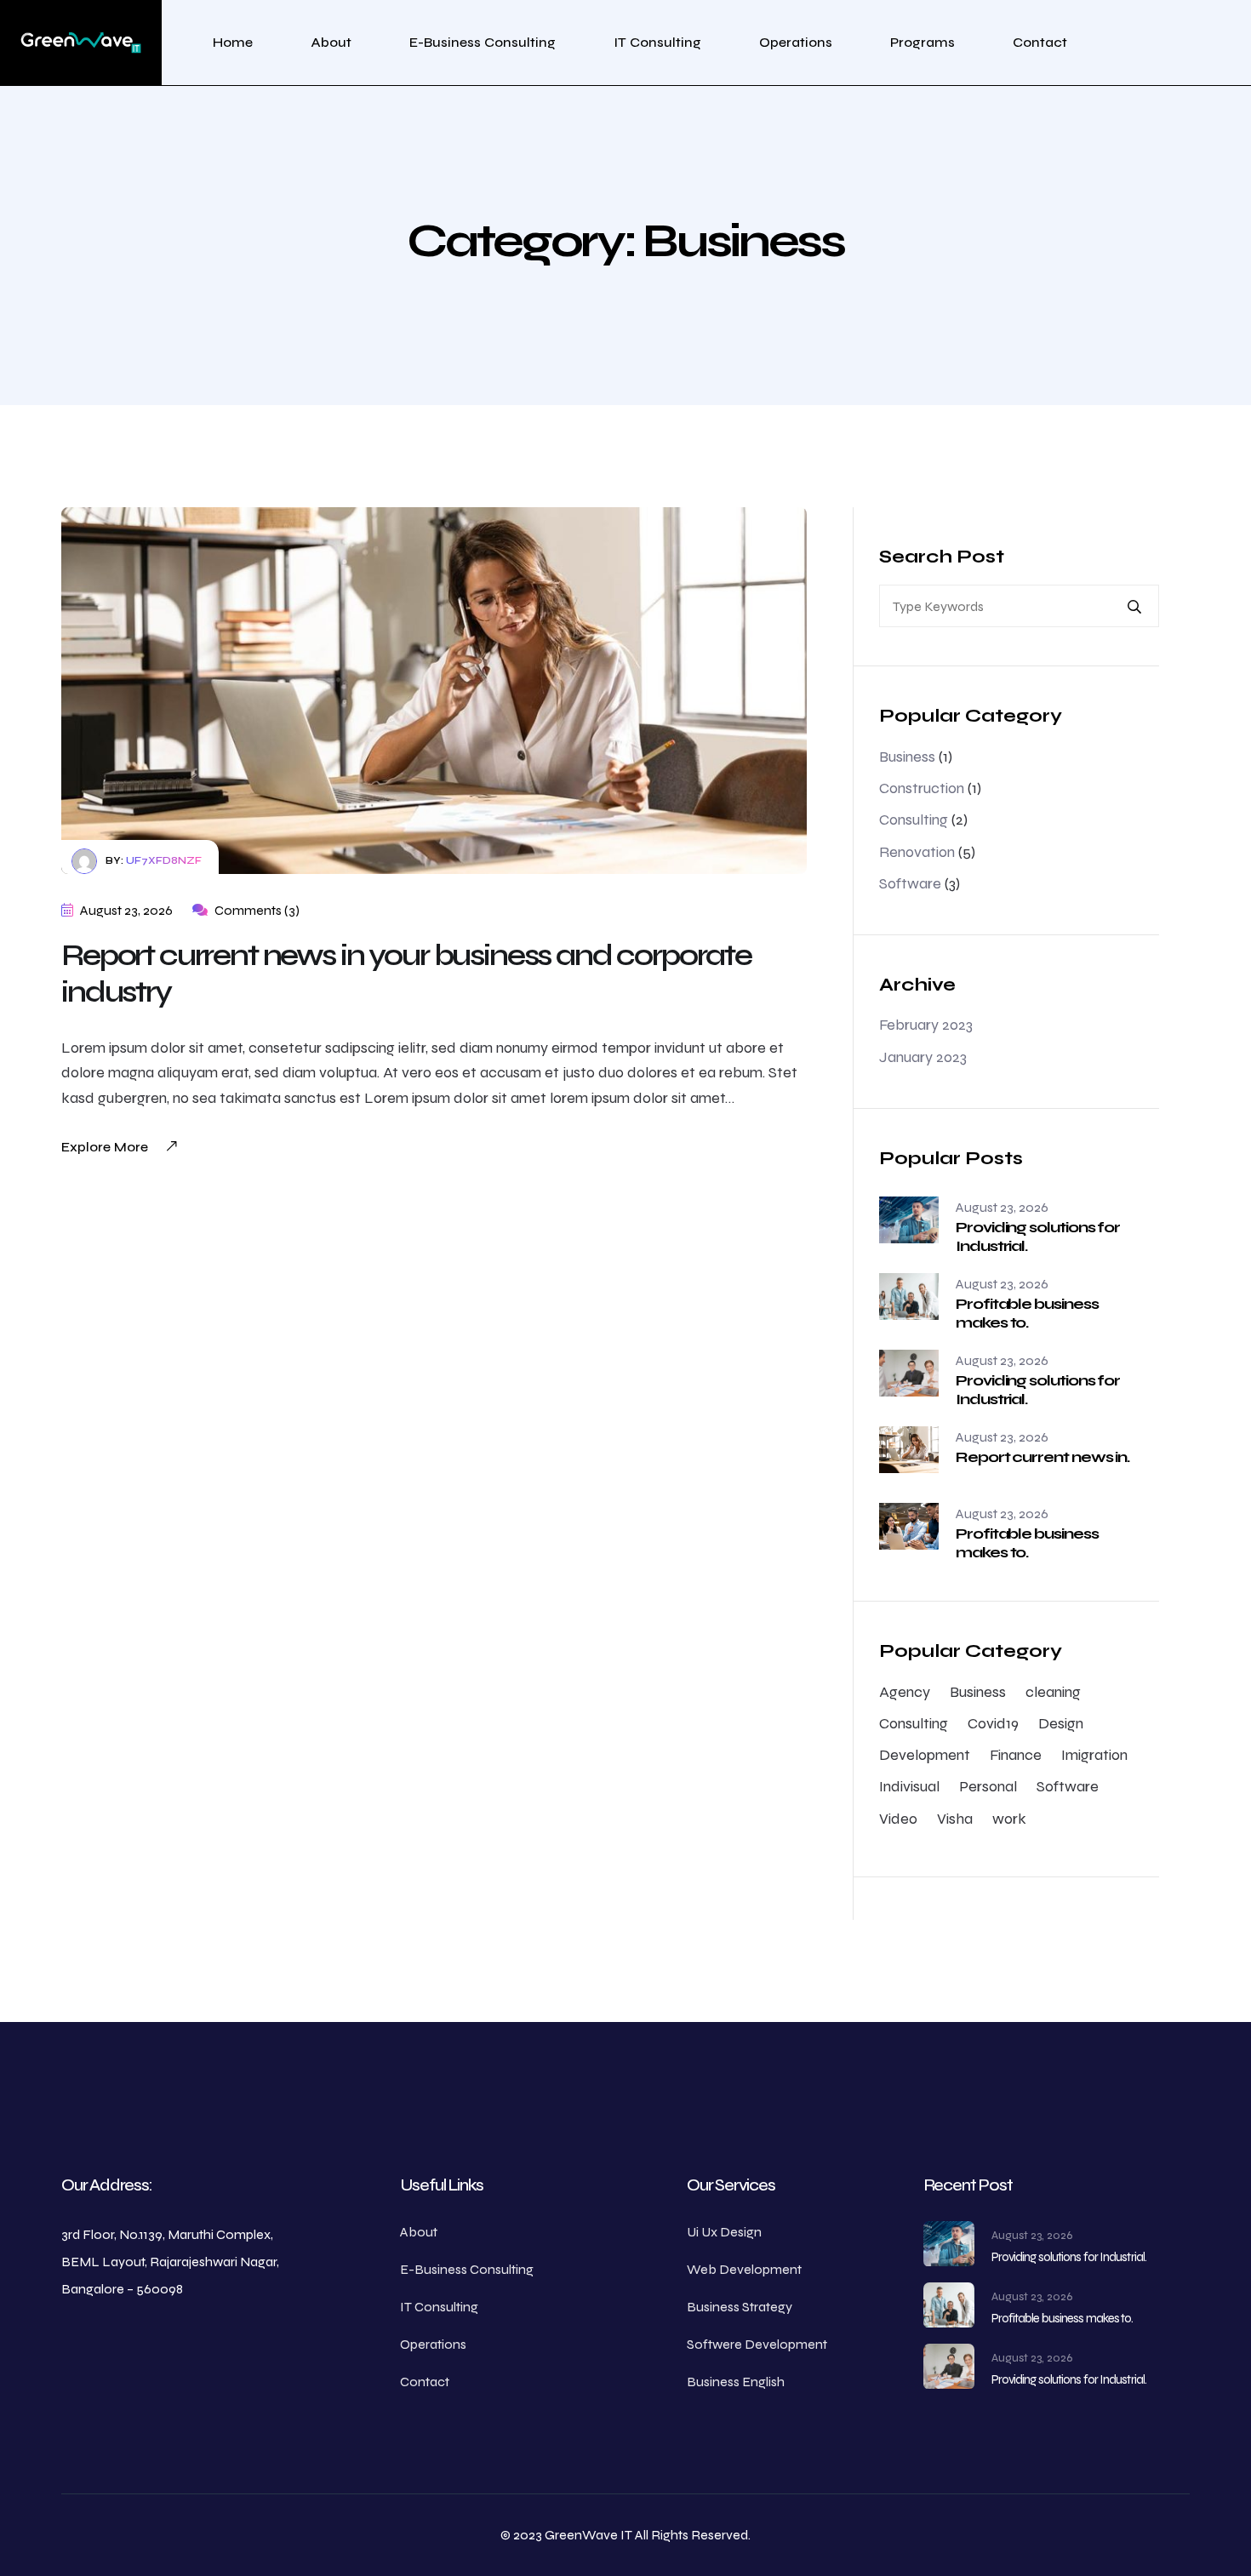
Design (1061, 1723)
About (331, 42)
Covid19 (993, 1723)
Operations (796, 42)
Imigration (1094, 1755)
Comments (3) (256, 910)
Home (233, 42)
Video (898, 1819)
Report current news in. (1042, 1457)
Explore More (105, 1147)
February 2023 (926, 1025)
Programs (923, 42)
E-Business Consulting (483, 42)
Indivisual (909, 1786)
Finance (1016, 1755)
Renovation (917, 852)
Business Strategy (740, 2307)
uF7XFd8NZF (164, 860)
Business (907, 757)
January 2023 (923, 1057)
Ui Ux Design (724, 2232)
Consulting (914, 820)
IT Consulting (657, 42)
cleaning (1053, 1692)
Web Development (744, 2269)
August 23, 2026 (125, 910)
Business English (736, 2382)
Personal (988, 1786)
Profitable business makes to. (1027, 1313)
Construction (922, 788)
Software (910, 883)
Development (925, 1755)
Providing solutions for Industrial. (1038, 1237)
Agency (905, 1692)
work (1009, 1819)
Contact (1040, 42)
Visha (955, 1819)
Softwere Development (757, 2344)
